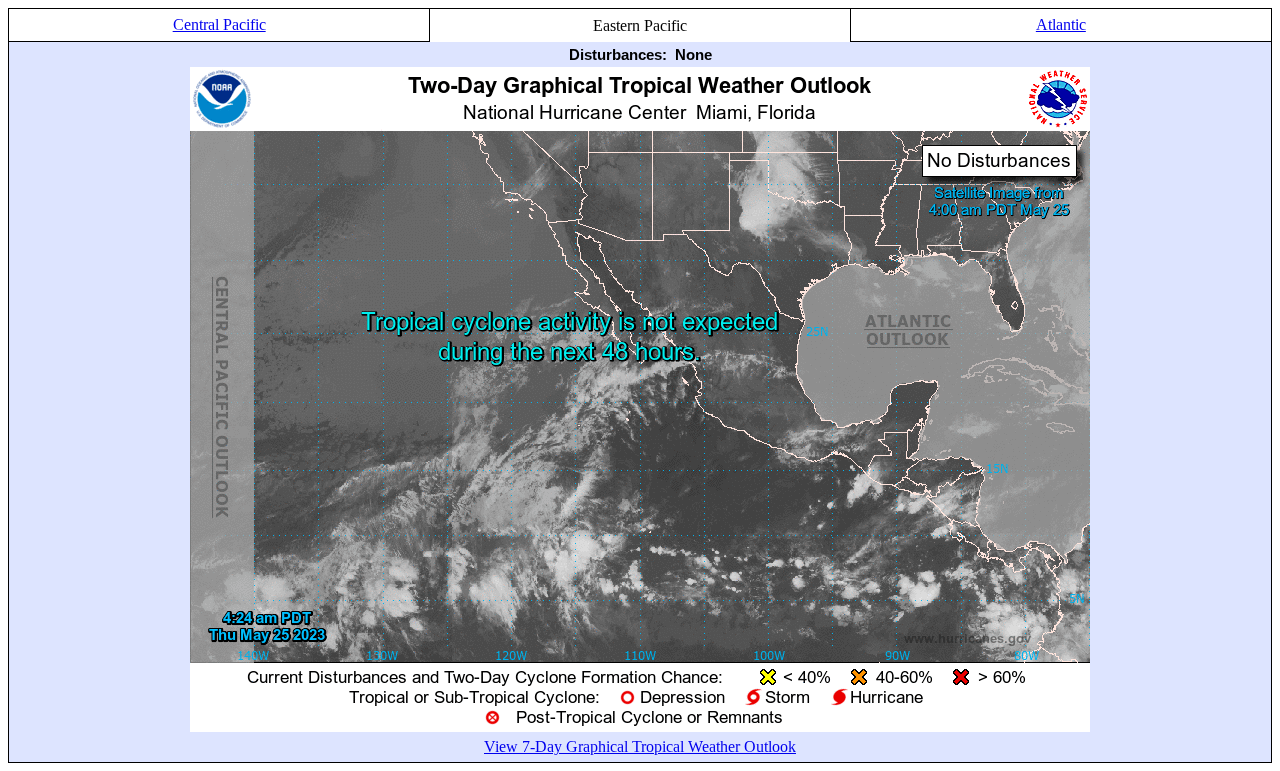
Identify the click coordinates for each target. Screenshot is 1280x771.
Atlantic (1061, 24)
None (693, 54)
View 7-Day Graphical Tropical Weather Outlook (640, 746)
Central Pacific (219, 24)
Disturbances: (618, 54)
